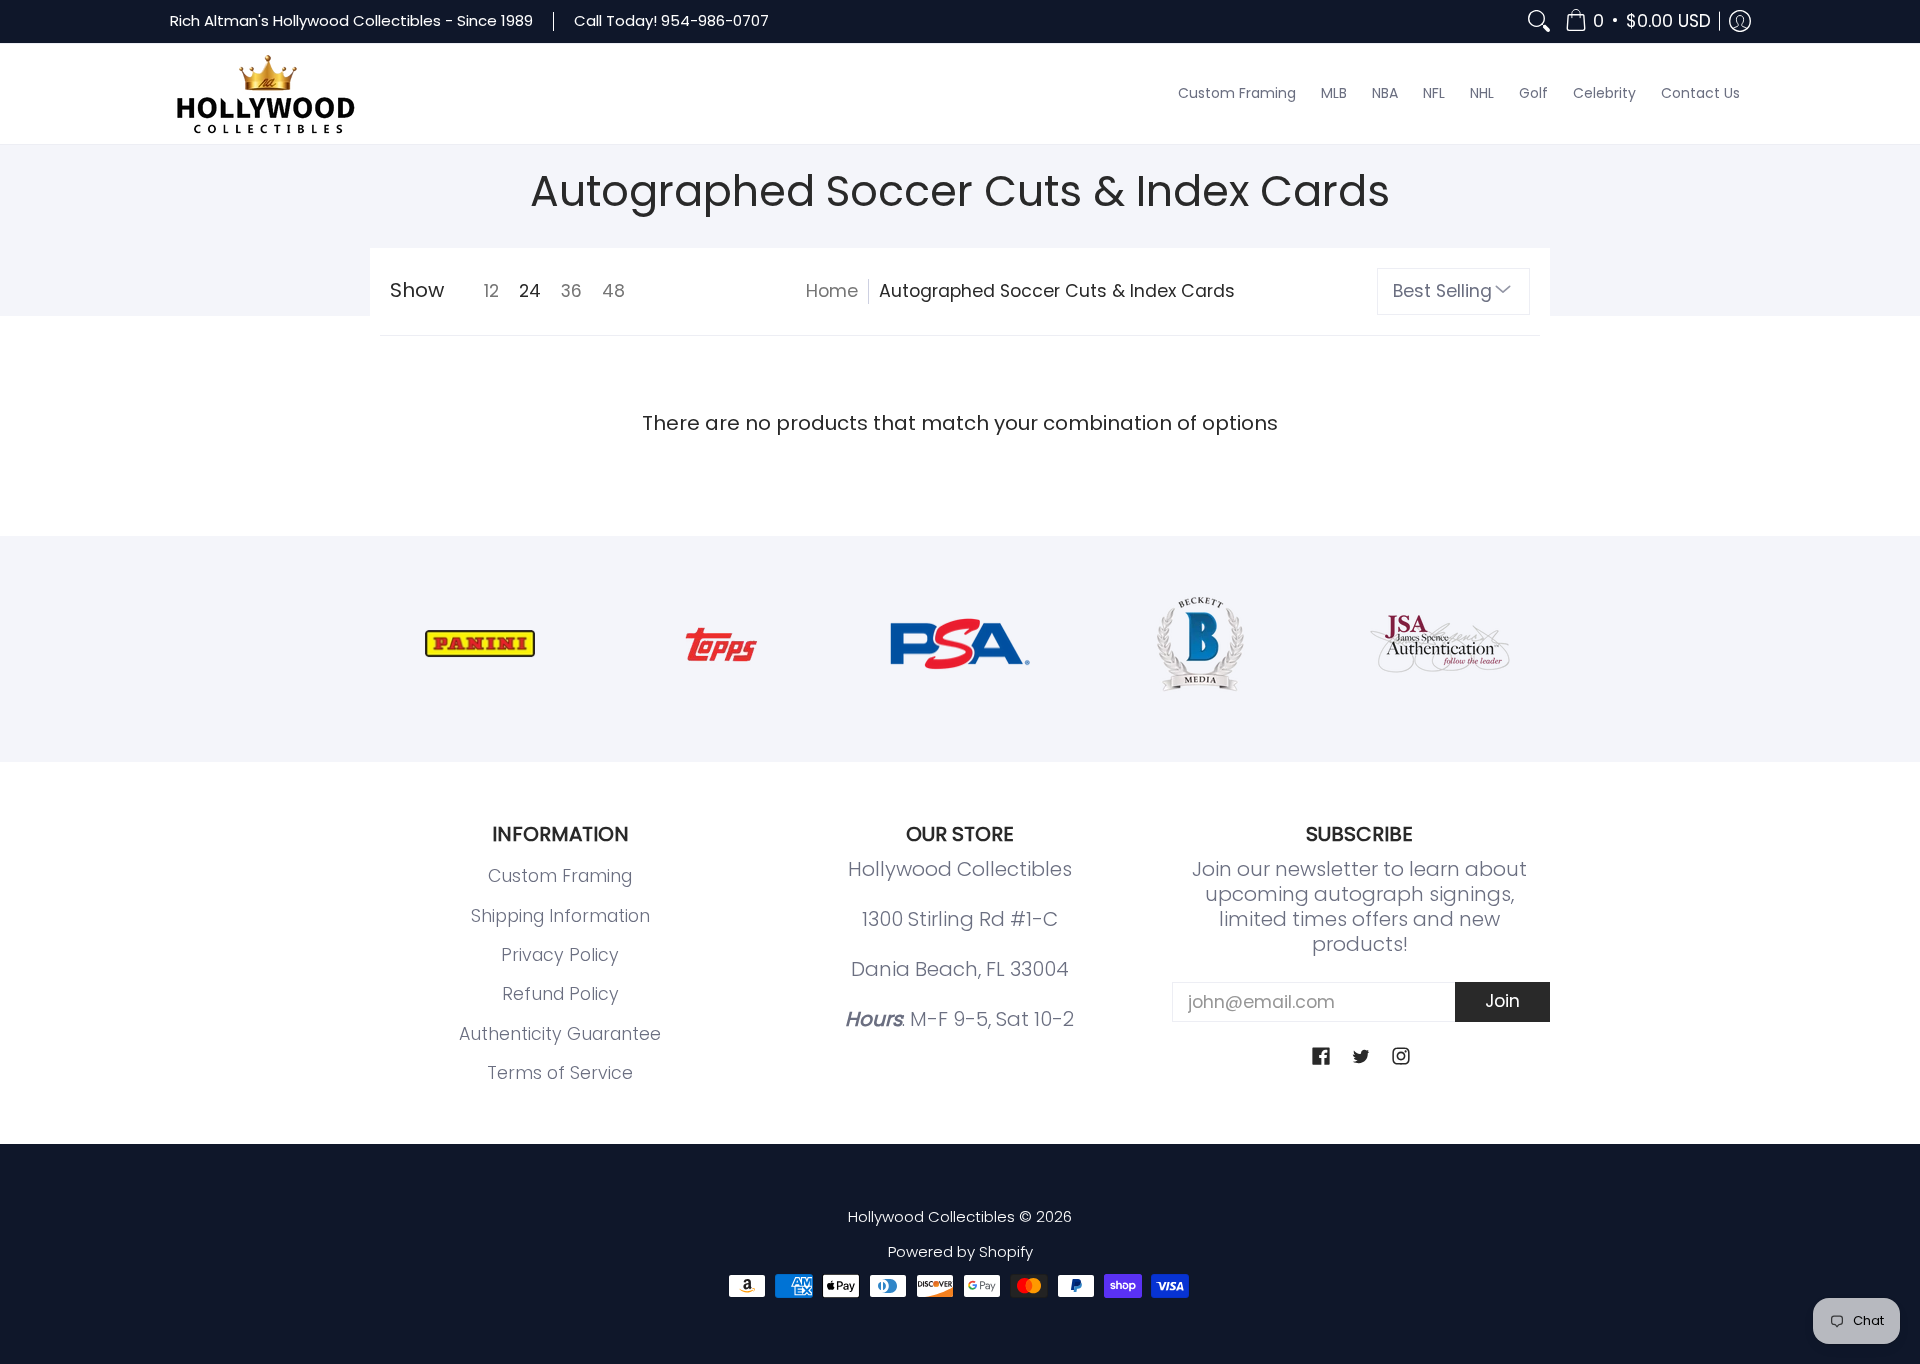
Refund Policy (560, 994)
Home (832, 291)
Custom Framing (560, 876)
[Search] (1539, 21)
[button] (1638, 21)
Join (1502, 1001)
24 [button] (530, 291)
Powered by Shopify (960, 1251)
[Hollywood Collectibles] (265, 94)
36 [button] (571, 291)
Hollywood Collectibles (931, 1216)
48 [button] (613, 291)
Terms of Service (560, 1073)
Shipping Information (560, 916)
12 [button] (491, 291)
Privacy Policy (560, 955)
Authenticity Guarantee (560, 1034)
